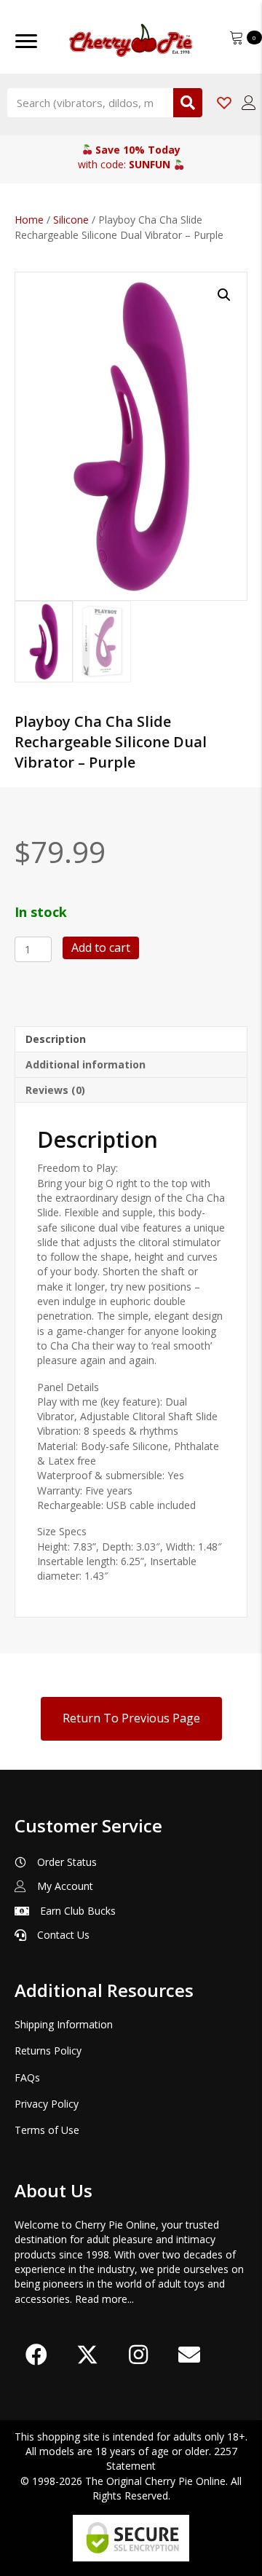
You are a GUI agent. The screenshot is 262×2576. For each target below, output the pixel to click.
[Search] (188, 103)
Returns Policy (48, 2051)
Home (29, 220)
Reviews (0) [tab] (55, 1090)
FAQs (27, 2077)
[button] (224, 295)
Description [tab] (56, 1039)
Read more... (104, 2299)
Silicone (71, 220)
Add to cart (101, 948)
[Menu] (26, 42)
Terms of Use (47, 2130)
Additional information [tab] (86, 1064)
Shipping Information (64, 2024)
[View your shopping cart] (238, 36)
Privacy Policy (47, 2104)
